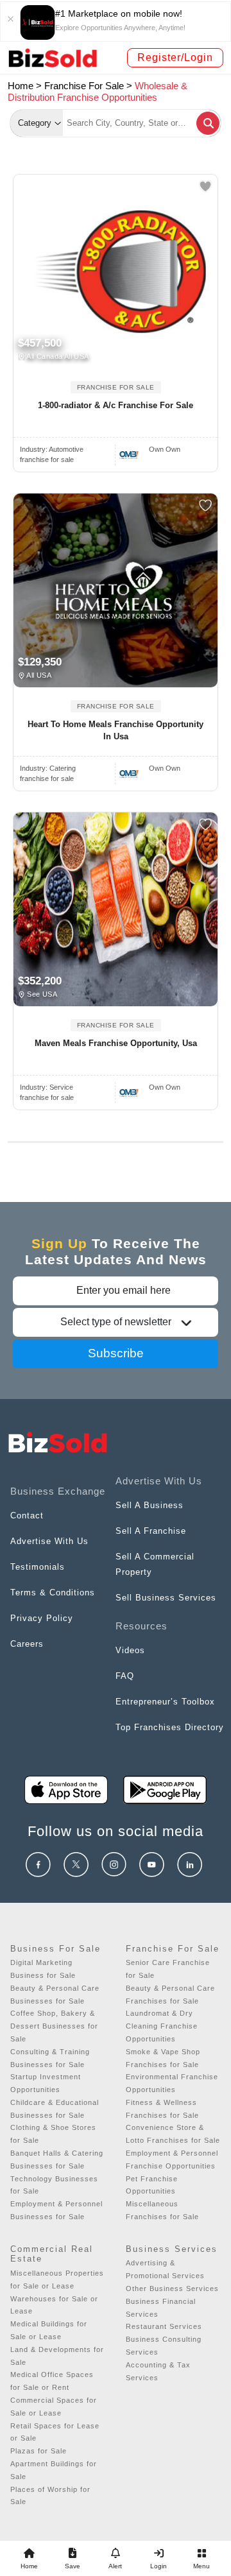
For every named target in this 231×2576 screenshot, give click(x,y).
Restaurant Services (164, 2326)
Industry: (52, 449)
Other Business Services (172, 2288)
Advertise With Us (49, 1541)
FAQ (125, 1676)
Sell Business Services (166, 1598)
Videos (130, 1650)
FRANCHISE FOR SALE (116, 387)
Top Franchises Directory (170, 1727)
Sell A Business (150, 1505)
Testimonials (38, 1567)
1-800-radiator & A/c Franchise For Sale (116, 405)
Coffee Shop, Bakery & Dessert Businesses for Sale (54, 2026)
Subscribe (116, 1353)
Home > (25, 86)
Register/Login (175, 57)
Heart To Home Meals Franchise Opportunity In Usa (116, 731)
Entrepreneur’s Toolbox (165, 1702)
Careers (27, 1644)
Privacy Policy (42, 1618)
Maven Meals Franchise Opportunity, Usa (116, 1043)
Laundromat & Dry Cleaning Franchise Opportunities (162, 2026)
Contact (27, 1516)
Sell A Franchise (151, 1531)
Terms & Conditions (53, 1593)
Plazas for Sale (38, 2451)
